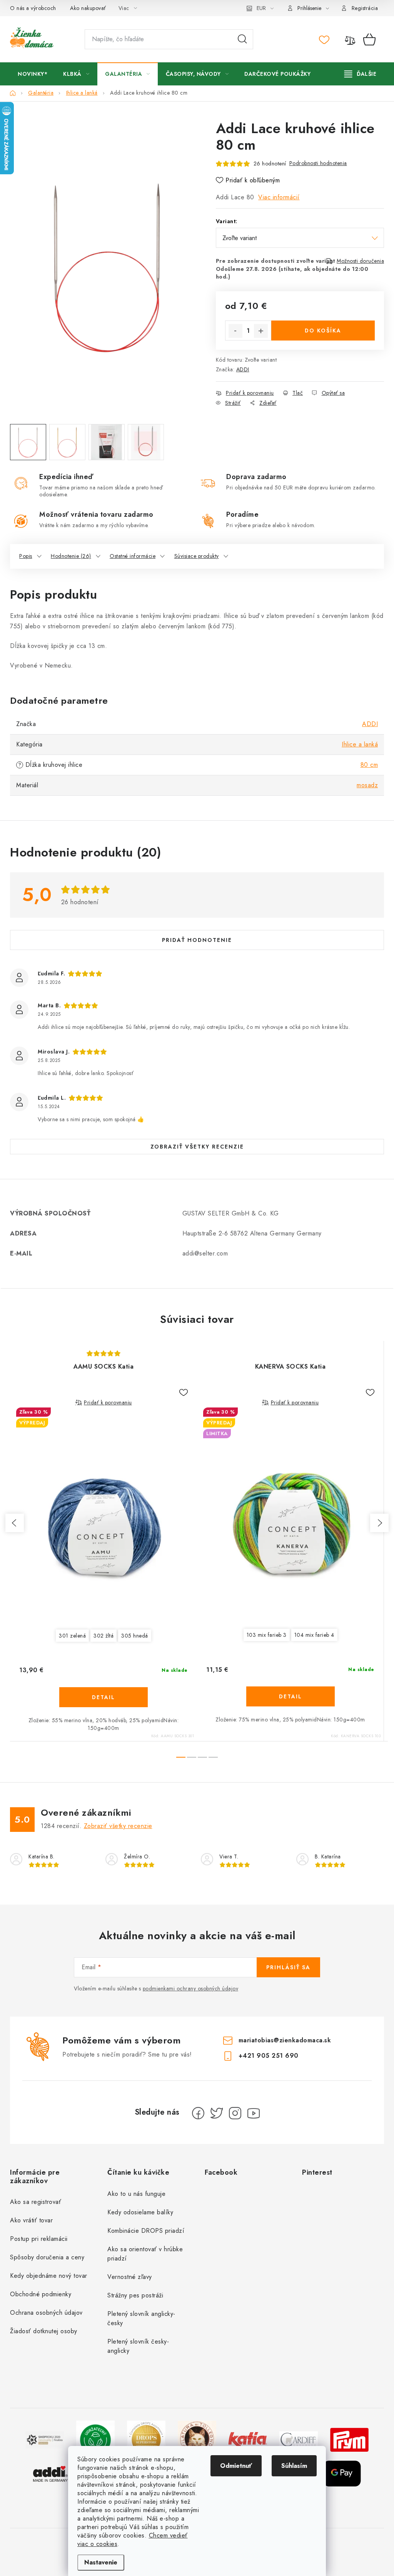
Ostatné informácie (133, 556)
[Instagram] (235, 2113)
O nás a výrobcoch (33, 8)
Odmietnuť (236, 2466)
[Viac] (361, 74)
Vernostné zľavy (130, 2277)
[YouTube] (254, 2113)
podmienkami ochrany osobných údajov (191, 1988)
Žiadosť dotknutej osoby (44, 2331)
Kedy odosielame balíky (140, 2212)
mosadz (367, 785)
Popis (26, 556)
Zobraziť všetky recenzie (197, 1147)
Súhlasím (294, 2466)
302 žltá (104, 1636)
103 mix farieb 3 (267, 1635)
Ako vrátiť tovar (31, 2220)
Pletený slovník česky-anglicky (138, 2346)
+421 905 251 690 (269, 2056)
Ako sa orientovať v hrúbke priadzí (145, 2254)
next (379, 1523)
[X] (217, 2113)
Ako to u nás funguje (136, 2194)
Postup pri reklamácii (39, 2239)
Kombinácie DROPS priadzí (146, 2231)
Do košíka (323, 331)
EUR (261, 8)
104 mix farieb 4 (314, 1635)
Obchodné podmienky (41, 2294)
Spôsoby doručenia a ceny (47, 2257)
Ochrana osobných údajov (46, 2313)
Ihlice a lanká (360, 744)
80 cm (369, 765)
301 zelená (72, 1636)
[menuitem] (33, 74)
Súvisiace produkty (197, 556)
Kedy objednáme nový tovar (49, 2276)
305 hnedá (135, 1636)
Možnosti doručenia (360, 261)
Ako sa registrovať (36, 2202)
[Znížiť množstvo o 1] (235, 331)
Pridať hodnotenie (197, 940)
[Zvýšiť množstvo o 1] (261, 331)
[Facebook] (198, 2113)
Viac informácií (279, 197)
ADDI (243, 369)
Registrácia (365, 8)
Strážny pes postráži (135, 2295)
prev (15, 1523)
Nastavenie (101, 2562)
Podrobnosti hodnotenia (318, 163)
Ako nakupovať (88, 8)
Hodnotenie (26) (71, 556)
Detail (104, 1697)
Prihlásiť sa (288, 1967)
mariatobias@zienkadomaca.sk (285, 2040)
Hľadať (242, 39)
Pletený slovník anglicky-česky (141, 2318)
